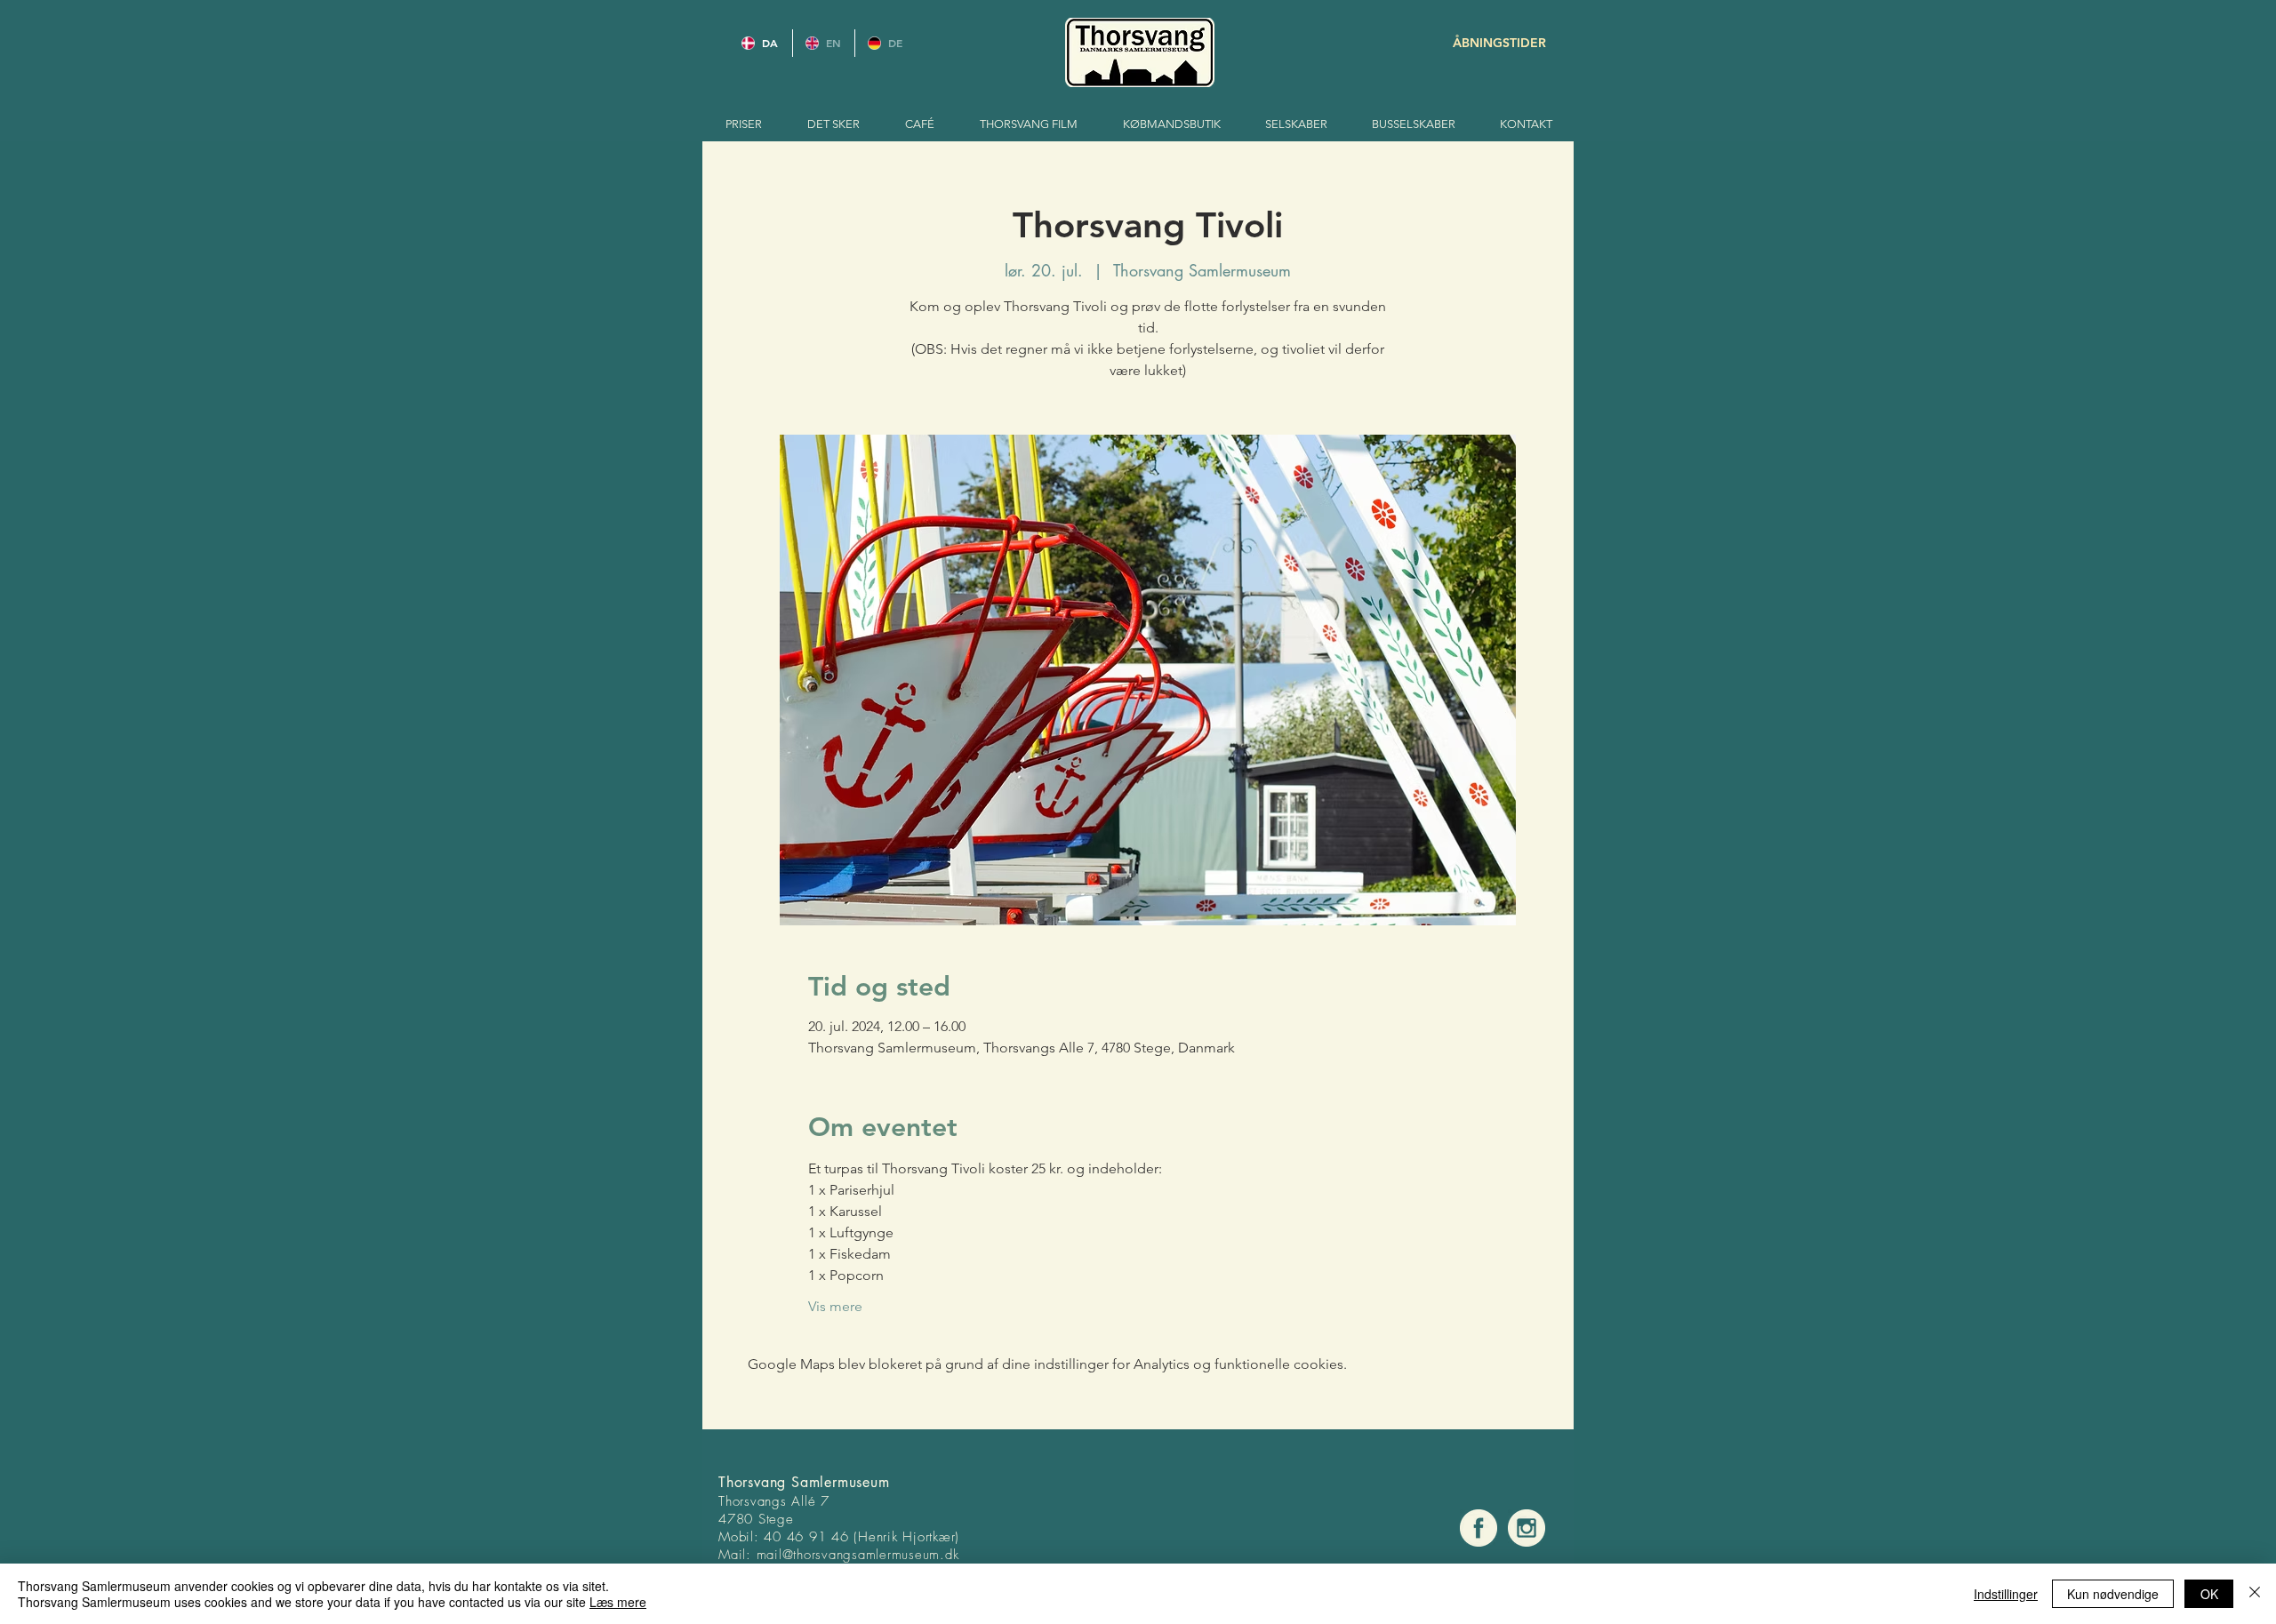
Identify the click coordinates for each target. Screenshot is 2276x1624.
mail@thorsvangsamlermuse (840, 1555)
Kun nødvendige (2113, 1594)
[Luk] (2255, 1594)
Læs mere (618, 1602)
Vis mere (835, 1306)
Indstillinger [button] (2006, 1594)
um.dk (941, 1555)
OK (2209, 1594)
